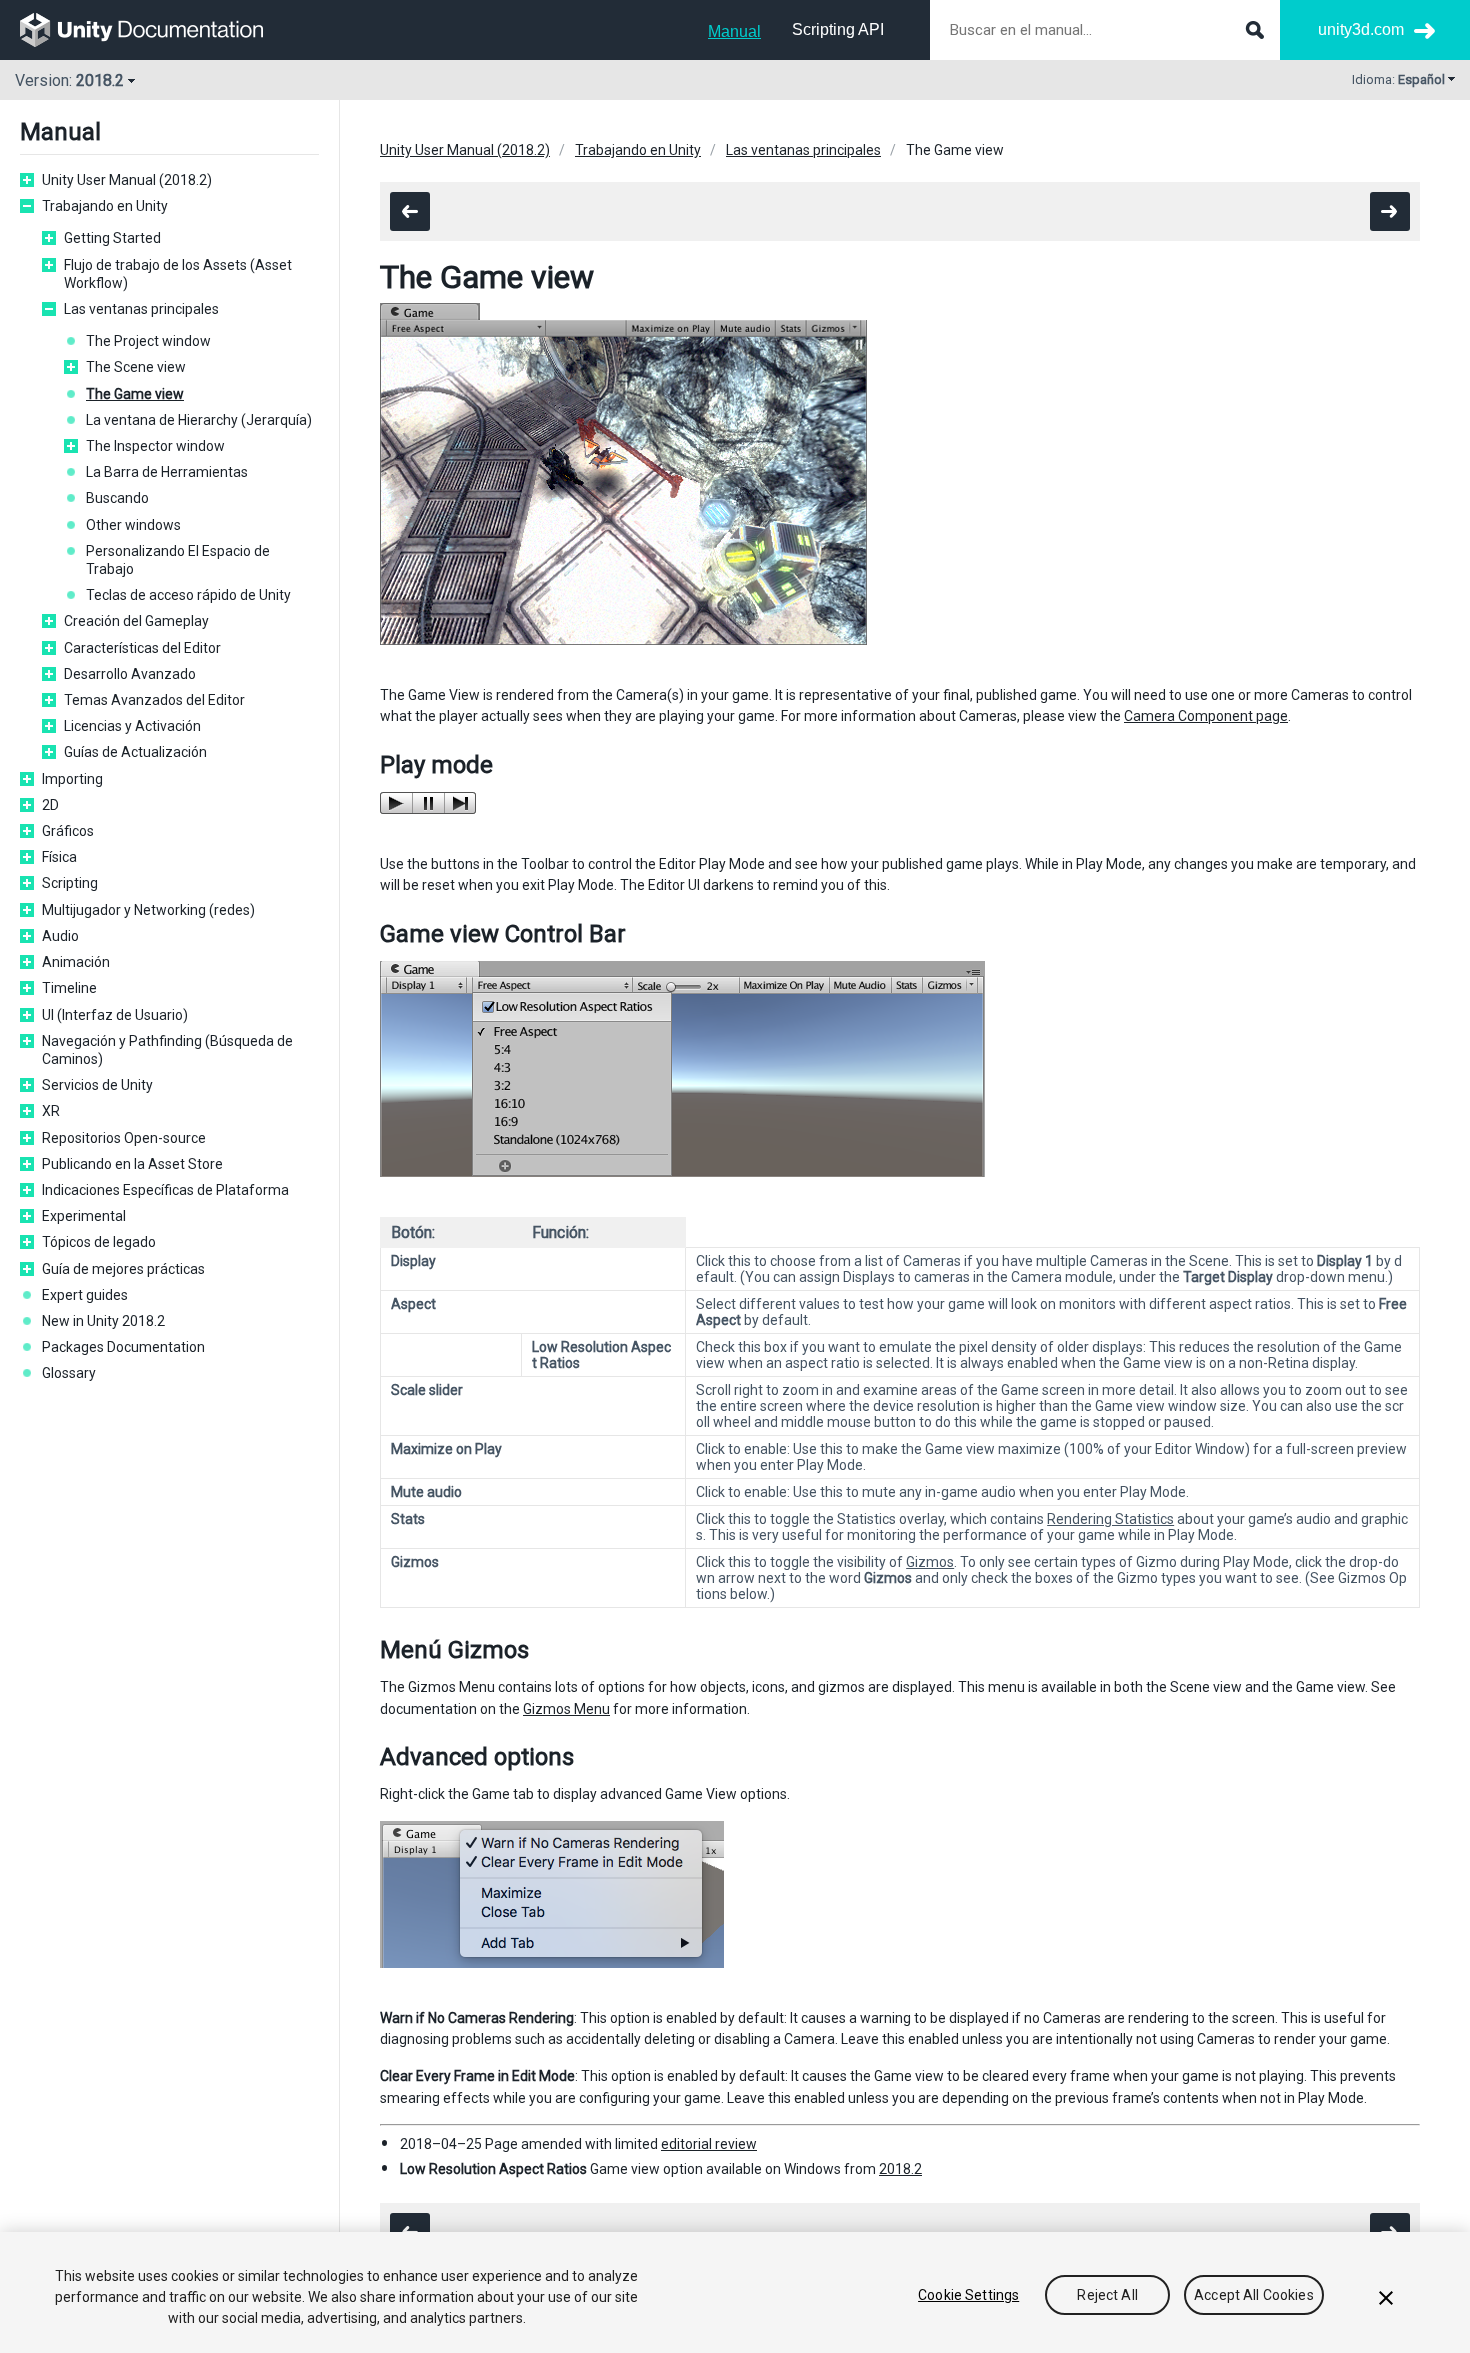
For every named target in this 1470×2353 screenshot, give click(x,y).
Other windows (133, 525)
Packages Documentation (123, 1347)
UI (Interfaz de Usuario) (115, 1015)
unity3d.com (1361, 29)
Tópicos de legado (99, 1242)
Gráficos (68, 831)
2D (50, 805)
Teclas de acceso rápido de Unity (188, 595)
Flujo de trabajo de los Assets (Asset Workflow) (178, 274)
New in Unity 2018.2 (103, 1321)
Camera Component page (1206, 716)
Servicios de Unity (97, 1085)
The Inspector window (155, 446)
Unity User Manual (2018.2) (127, 180)
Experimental (84, 1216)
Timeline (69, 988)
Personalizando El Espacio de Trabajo (178, 560)
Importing (72, 779)
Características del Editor (142, 648)
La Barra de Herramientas (167, 472)
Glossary (69, 1373)
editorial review (709, 2144)
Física (59, 857)
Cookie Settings (968, 2295)
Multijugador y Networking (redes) (148, 910)
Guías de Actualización (135, 752)
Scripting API (838, 29)
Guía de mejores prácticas (123, 1269)
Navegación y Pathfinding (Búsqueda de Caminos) (167, 1050)
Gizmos (930, 1562)
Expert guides (85, 1295)
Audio (60, 936)
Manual (734, 31)
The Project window (148, 341)
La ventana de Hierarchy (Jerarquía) (199, 420)
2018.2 (900, 2169)
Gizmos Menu (566, 1709)
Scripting (70, 883)
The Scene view (136, 367)
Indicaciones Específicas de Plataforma (165, 1190)
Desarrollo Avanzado (130, 674)
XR (51, 1111)
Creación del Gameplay (136, 621)
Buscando (117, 498)
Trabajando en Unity (105, 206)
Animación (76, 962)
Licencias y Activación (132, 726)
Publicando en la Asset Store (132, 1164)
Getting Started (112, 238)
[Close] (1386, 2298)
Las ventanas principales (141, 309)
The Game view (135, 394)
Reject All (1107, 2295)
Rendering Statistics (1110, 1519)
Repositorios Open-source (124, 1138)
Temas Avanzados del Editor (154, 700)
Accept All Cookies (1254, 2295)
